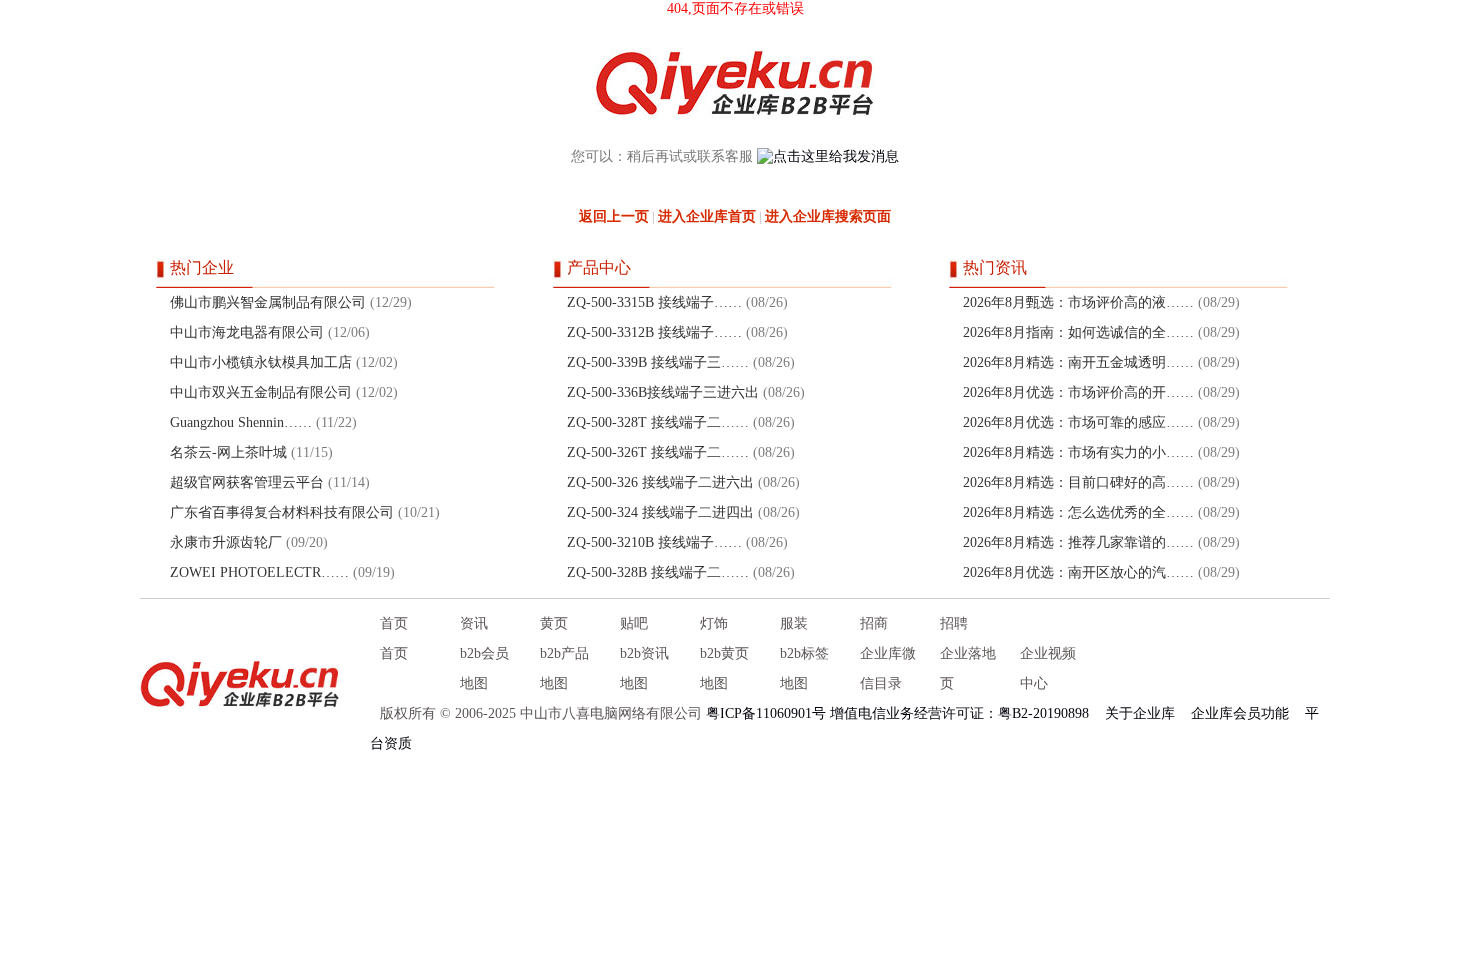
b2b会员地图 (484, 668)
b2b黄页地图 (724, 668)
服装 (794, 623)
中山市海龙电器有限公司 (247, 332)
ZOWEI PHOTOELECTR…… (259, 572)
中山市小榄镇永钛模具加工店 (261, 362)
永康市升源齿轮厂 (226, 542)
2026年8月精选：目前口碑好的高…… (1078, 482)
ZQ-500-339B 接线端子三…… (658, 362)
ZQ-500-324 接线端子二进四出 (660, 512)
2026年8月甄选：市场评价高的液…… (1078, 302)
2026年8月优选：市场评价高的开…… (1078, 392)
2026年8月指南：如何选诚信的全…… (1078, 332)
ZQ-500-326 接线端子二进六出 (660, 482)
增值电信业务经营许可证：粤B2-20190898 (959, 713)
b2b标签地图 (804, 668)
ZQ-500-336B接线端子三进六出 (663, 392)
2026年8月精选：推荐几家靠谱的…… (1078, 542)
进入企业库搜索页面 (828, 216)
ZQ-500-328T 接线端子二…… (658, 422)
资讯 (474, 623)
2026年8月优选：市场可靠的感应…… (1078, 422)
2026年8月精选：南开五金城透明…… (1078, 362)
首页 (394, 623)
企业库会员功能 (1240, 713)
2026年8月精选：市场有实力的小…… (1078, 452)
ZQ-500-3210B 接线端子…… (654, 542)
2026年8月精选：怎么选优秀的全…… (1078, 512)
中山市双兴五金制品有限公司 (261, 392)
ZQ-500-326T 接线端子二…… (658, 452)
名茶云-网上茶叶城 (228, 452)
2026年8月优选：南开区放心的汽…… (1078, 572)
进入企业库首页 (707, 216)
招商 (874, 623)
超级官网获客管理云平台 (249, 482)
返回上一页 (614, 216)
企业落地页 (968, 668)
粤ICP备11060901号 (766, 713)
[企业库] (240, 684)
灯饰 (714, 623)
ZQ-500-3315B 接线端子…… (654, 302)
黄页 (554, 623)
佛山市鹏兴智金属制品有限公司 (268, 302)
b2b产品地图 (564, 668)
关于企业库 (1140, 713)
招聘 (954, 623)
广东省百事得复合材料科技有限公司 (282, 512)
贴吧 (634, 623)
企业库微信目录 (888, 668)
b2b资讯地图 (644, 668)
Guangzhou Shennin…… (241, 422)
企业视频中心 (1048, 668)
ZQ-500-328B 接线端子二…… (658, 572)
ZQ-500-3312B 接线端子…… (654, 332)
